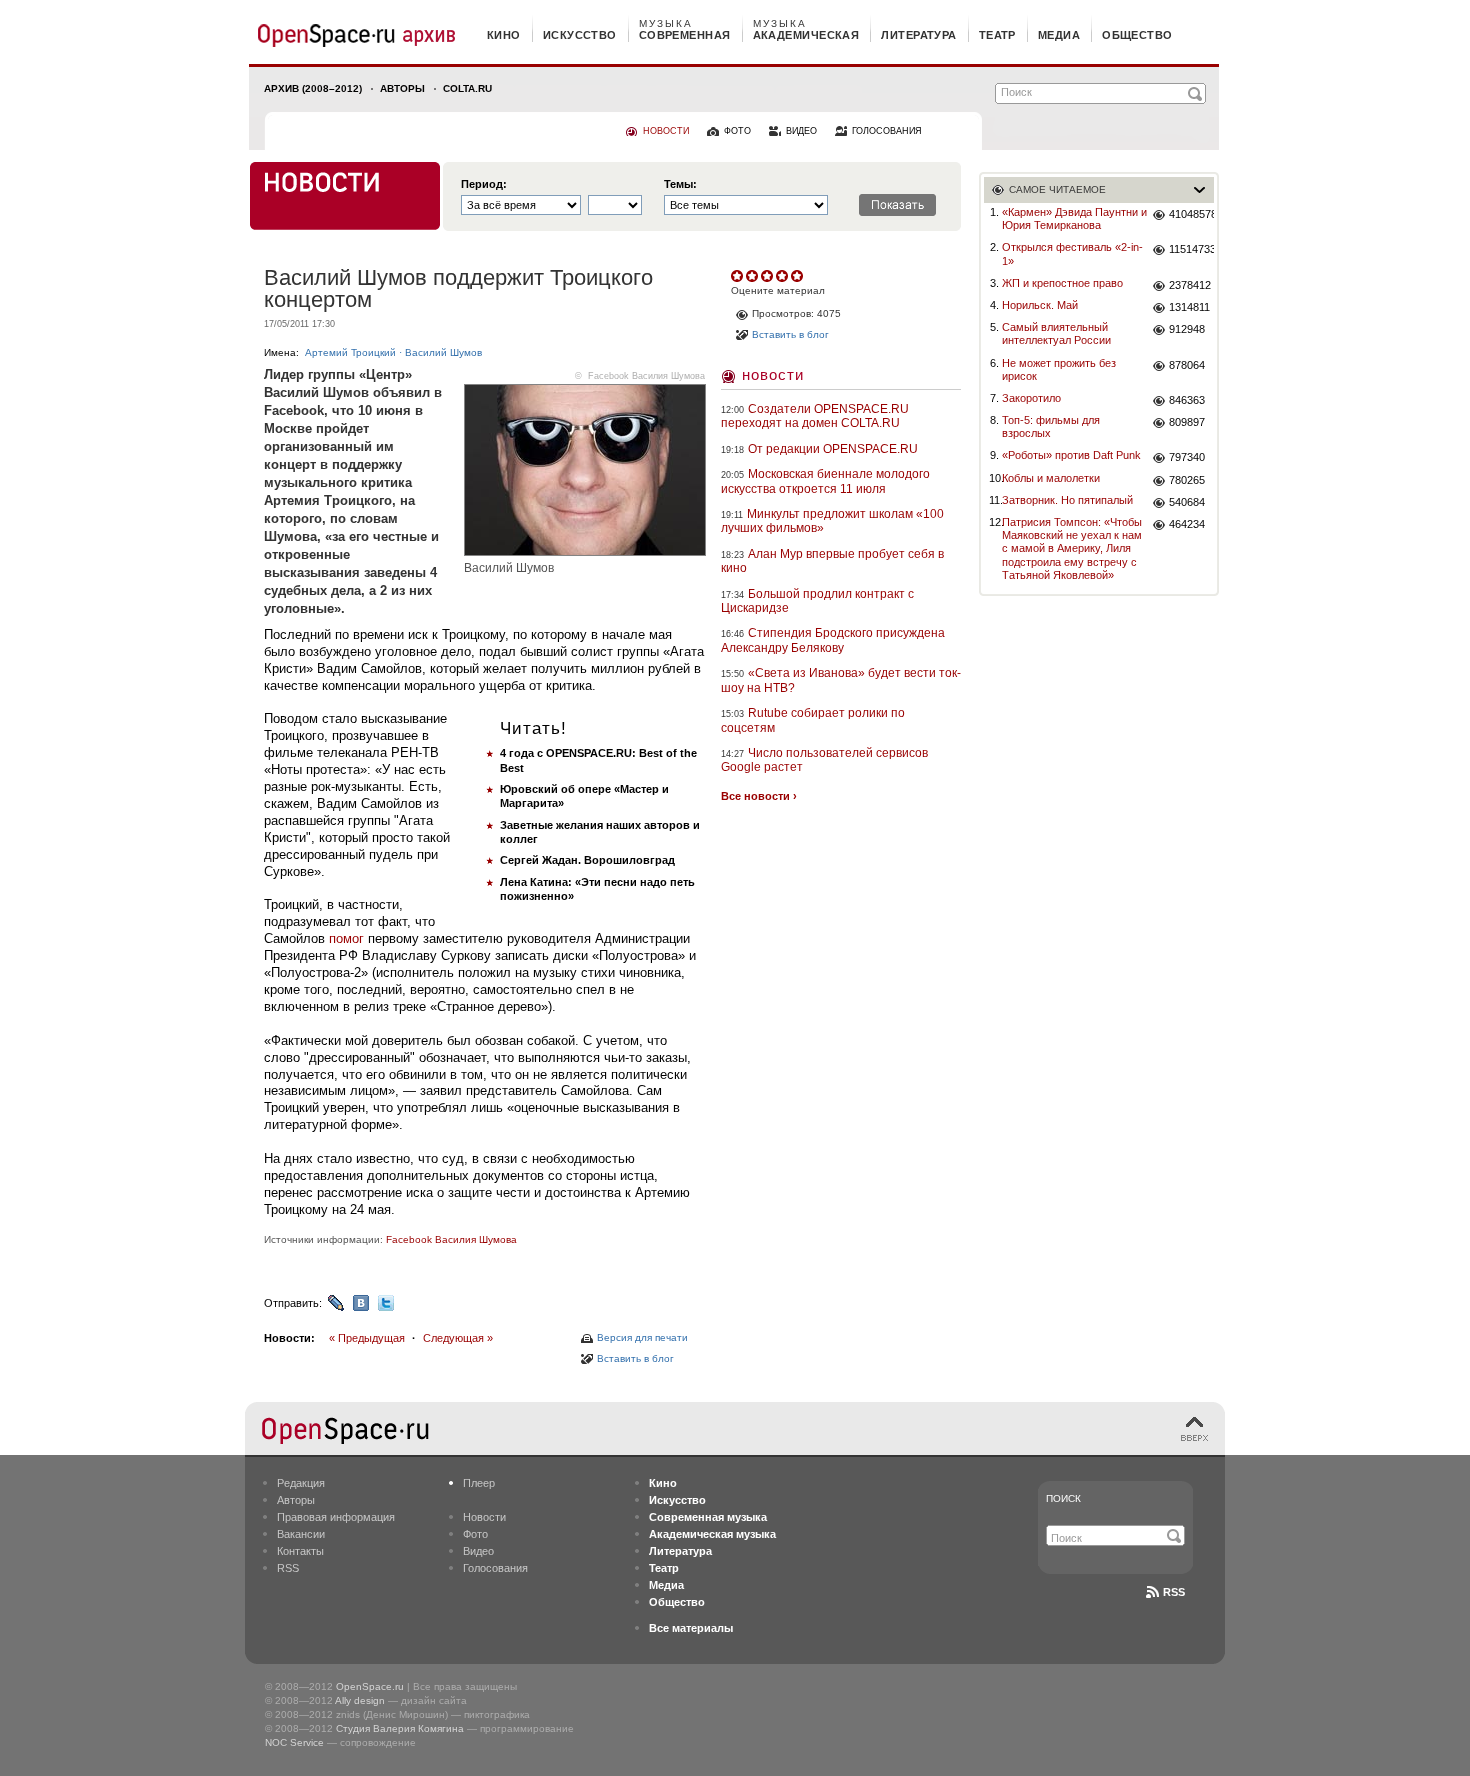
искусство (580, 35)
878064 (1187, 365)
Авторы (402, 88)
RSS (288, 1568)
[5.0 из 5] (738, 276)
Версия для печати (642, 1337)
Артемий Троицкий (350, 352)
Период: (484, 184)
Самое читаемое (1057, 189)
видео (801, 131)
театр (997, 35)
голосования (887, 131)
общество (1137, 35)
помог (346, 938)
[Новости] (345, 196)
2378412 (1190, 285)
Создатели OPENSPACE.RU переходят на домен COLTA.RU (815, 416)
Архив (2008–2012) (313, 88)
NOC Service (294, 1742)
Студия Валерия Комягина (400, 1728)
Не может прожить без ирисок (1059, 369)
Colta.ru (467, 88)
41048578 (1191, 214)
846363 (1187, 400)
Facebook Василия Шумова (646, 376)
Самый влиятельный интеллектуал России (1056, 333)
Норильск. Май (1040, 305)
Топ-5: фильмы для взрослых (1051, 426)
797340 (1187, 457)
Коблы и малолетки (1051, 478)
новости (666, 131)
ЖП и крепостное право (1062, 283)
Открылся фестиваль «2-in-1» (1072, 253)
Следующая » (458, 1338)
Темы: (680, 184)
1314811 (1189, 307)
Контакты (300, 1551)
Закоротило (1031, 398)
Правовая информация (336, 1517)
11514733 (1191, 249)
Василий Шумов (443, 352)
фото (737, 131)
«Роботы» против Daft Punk (1071, 455)
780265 (1187, 480)
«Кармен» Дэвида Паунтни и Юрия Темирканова (1074, 218)
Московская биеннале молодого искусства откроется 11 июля (825, 481)
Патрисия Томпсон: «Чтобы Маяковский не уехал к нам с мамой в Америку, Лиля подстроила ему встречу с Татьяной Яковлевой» (1072, 548)
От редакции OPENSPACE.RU (833, 449)
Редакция (301, 1483)
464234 (1187, 524)
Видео (478, 1551)
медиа (1059, 35)
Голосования (495, 1568)
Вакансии (301, 1534)
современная (685, 35)
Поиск (1063, 1498)
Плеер (479, 1483)
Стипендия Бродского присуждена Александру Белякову (833, 640)
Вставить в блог (635, 1358)
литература (918, 35)
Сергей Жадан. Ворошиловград (587, 860)
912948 (1187, 329)
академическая (806, 35)
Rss (1174, 1592)
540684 (1187, 502)
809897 (1187, 422)
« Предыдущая (367, 1338)
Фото (475, 1534)
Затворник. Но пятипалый (1067, 500)
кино (504, 35)
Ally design (360, 1700)
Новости (773, 374)
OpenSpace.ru (370, 1686)
